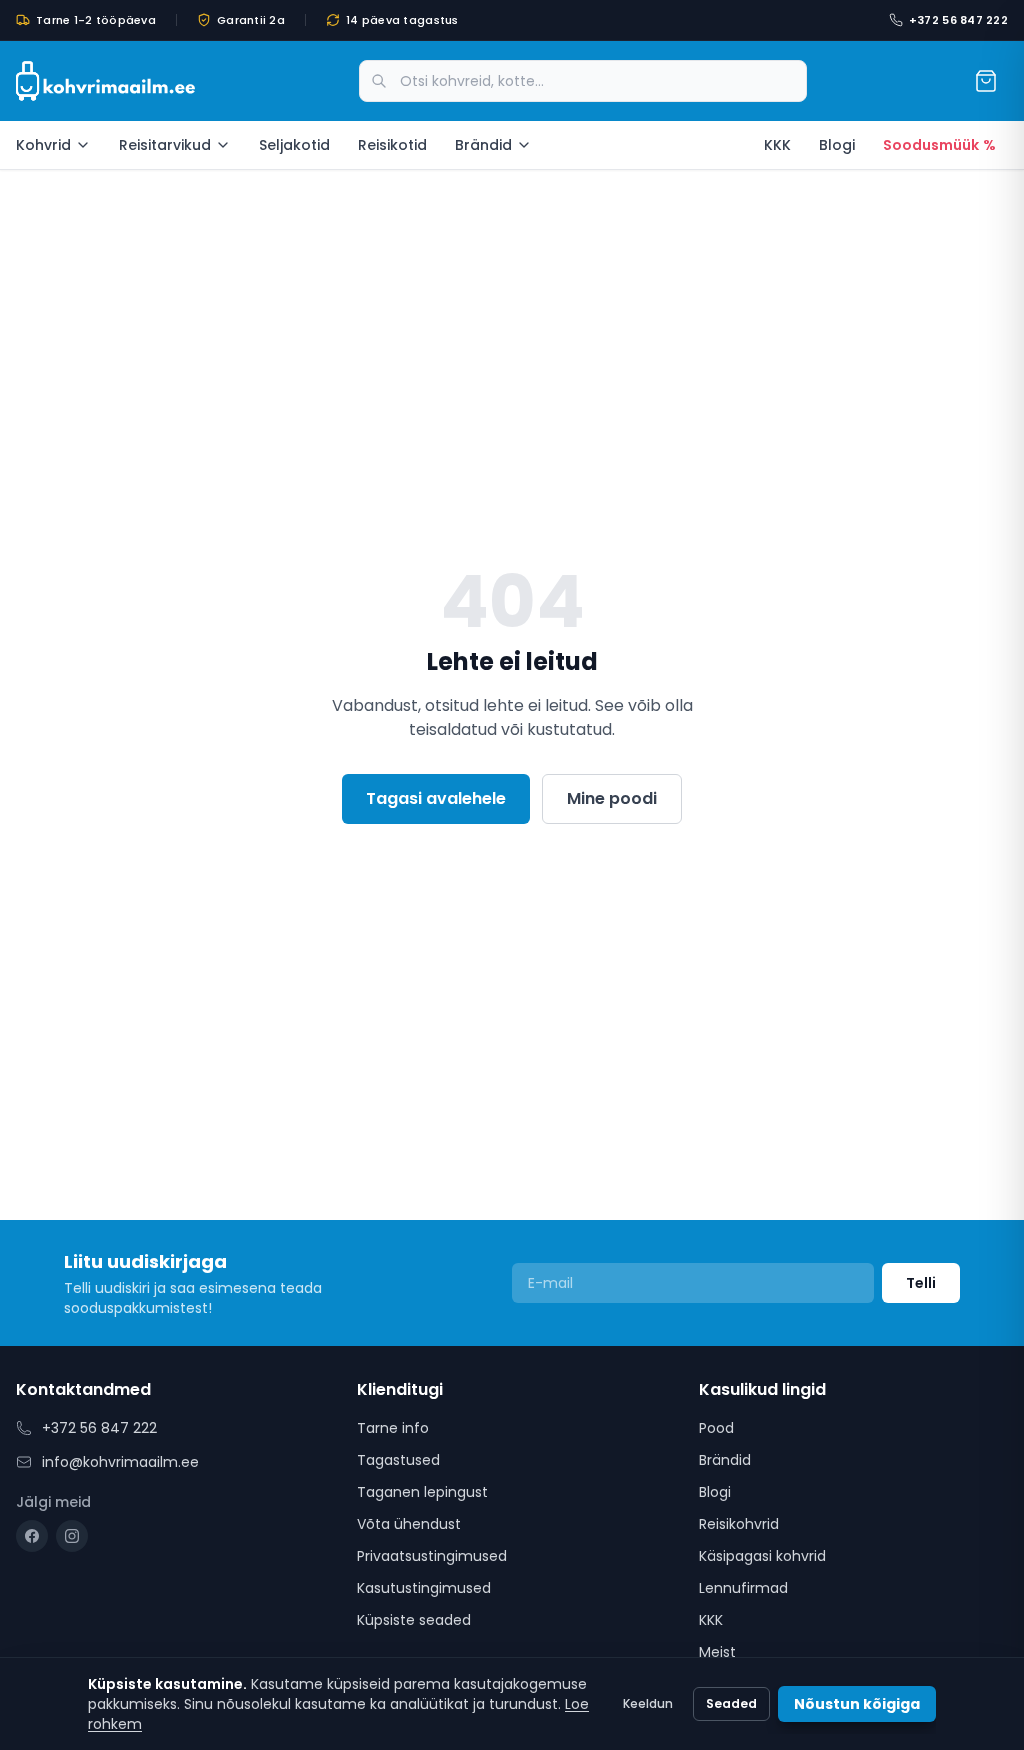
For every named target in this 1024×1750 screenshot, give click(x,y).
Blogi (837, 145)
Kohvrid (43, 145)
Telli (921, 1283)
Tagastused (398, 1460)
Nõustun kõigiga (857, 1704)
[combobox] (583, 81)
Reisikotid (392, 145)
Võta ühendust (409, 1524)
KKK (777, 145)
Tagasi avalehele (436, 798)
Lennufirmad (743, 1588)
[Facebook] (32, 1536)
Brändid (483, 145)
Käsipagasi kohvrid (762, 1556)
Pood (716, 1428)
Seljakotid (294, 145)
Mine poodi (612, 798)
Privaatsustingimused (432, 1556)
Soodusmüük (939, 145)
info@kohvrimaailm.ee (120, 1462)
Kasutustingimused (424, 1588)
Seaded (731, 1703)
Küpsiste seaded (414, 1620)
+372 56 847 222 (958, 20)
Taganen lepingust (422, 1492)
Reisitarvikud (165, 145)
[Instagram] (72, 1536)
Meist (717, 1652)
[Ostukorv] (986, 81)
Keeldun (648, 1703)
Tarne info (393, 1428)
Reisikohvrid (739, 1524)
